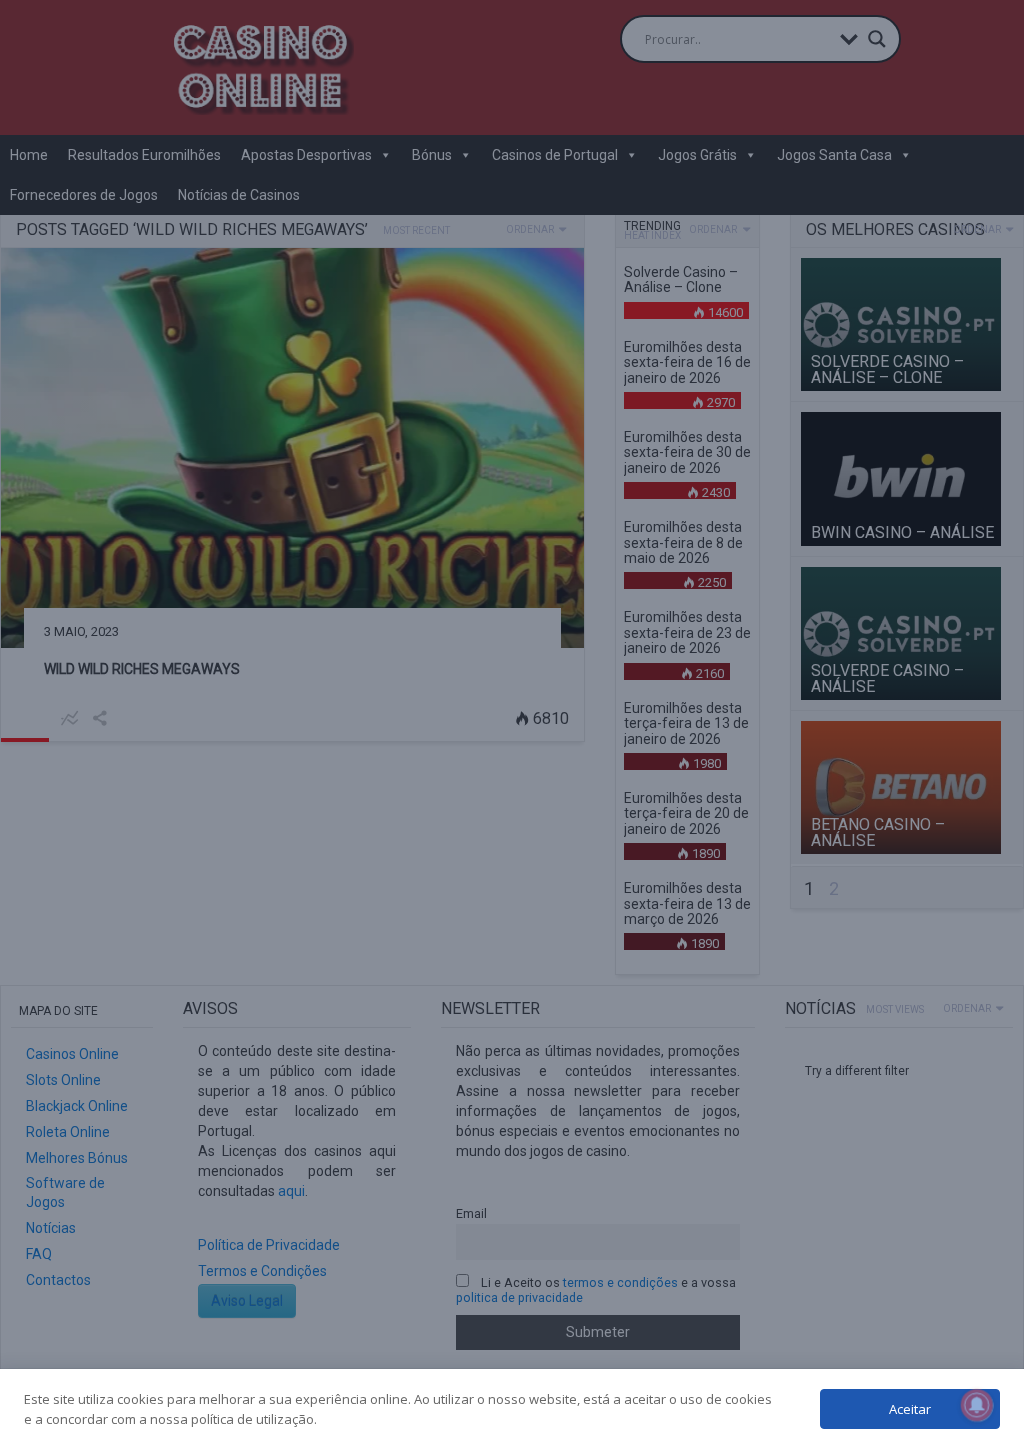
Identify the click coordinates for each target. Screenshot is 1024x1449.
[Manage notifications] (977, 1405)
